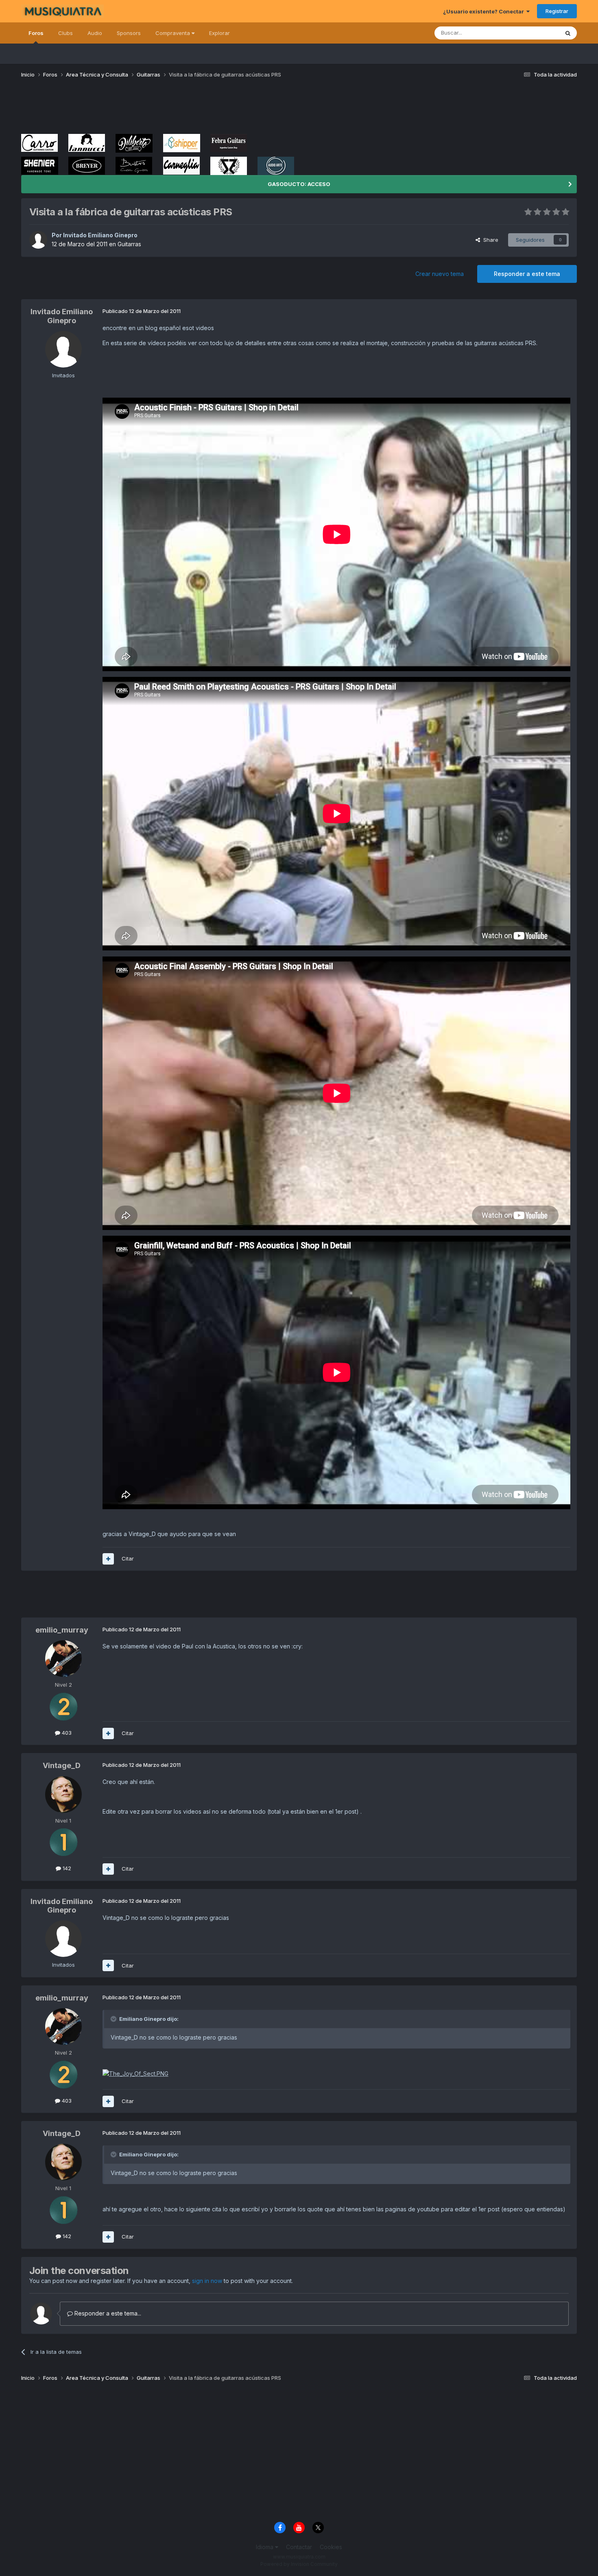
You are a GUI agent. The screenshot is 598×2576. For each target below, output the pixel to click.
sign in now (207, 2281)
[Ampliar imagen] (135, 2073)
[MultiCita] (108, 1559)
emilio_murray (62, 1630)
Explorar (219, 33)
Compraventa (174, 33)
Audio (95, 33)
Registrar (557, 11)
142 (66, 1868)
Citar (128, 1558)
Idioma (265, 2547)
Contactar (299, 2547)
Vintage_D (62, 1765)
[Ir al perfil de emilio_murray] (63, 1659)
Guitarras (129, 244)
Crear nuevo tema (440, 274)
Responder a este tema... (107, 2313)
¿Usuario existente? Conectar (485, 11)
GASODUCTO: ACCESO (299, 184)
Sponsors (129, 33)
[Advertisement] (169, 109)
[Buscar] (568, 33)
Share (489, 240)
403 (66, 1733)
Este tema (536, 33)
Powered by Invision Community (299, 2564)
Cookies (331, 2547)
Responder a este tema (527, 274)
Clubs (65, 33)
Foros (36, 33)
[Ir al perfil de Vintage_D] (63, 1795)
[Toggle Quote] (114, 2019)
